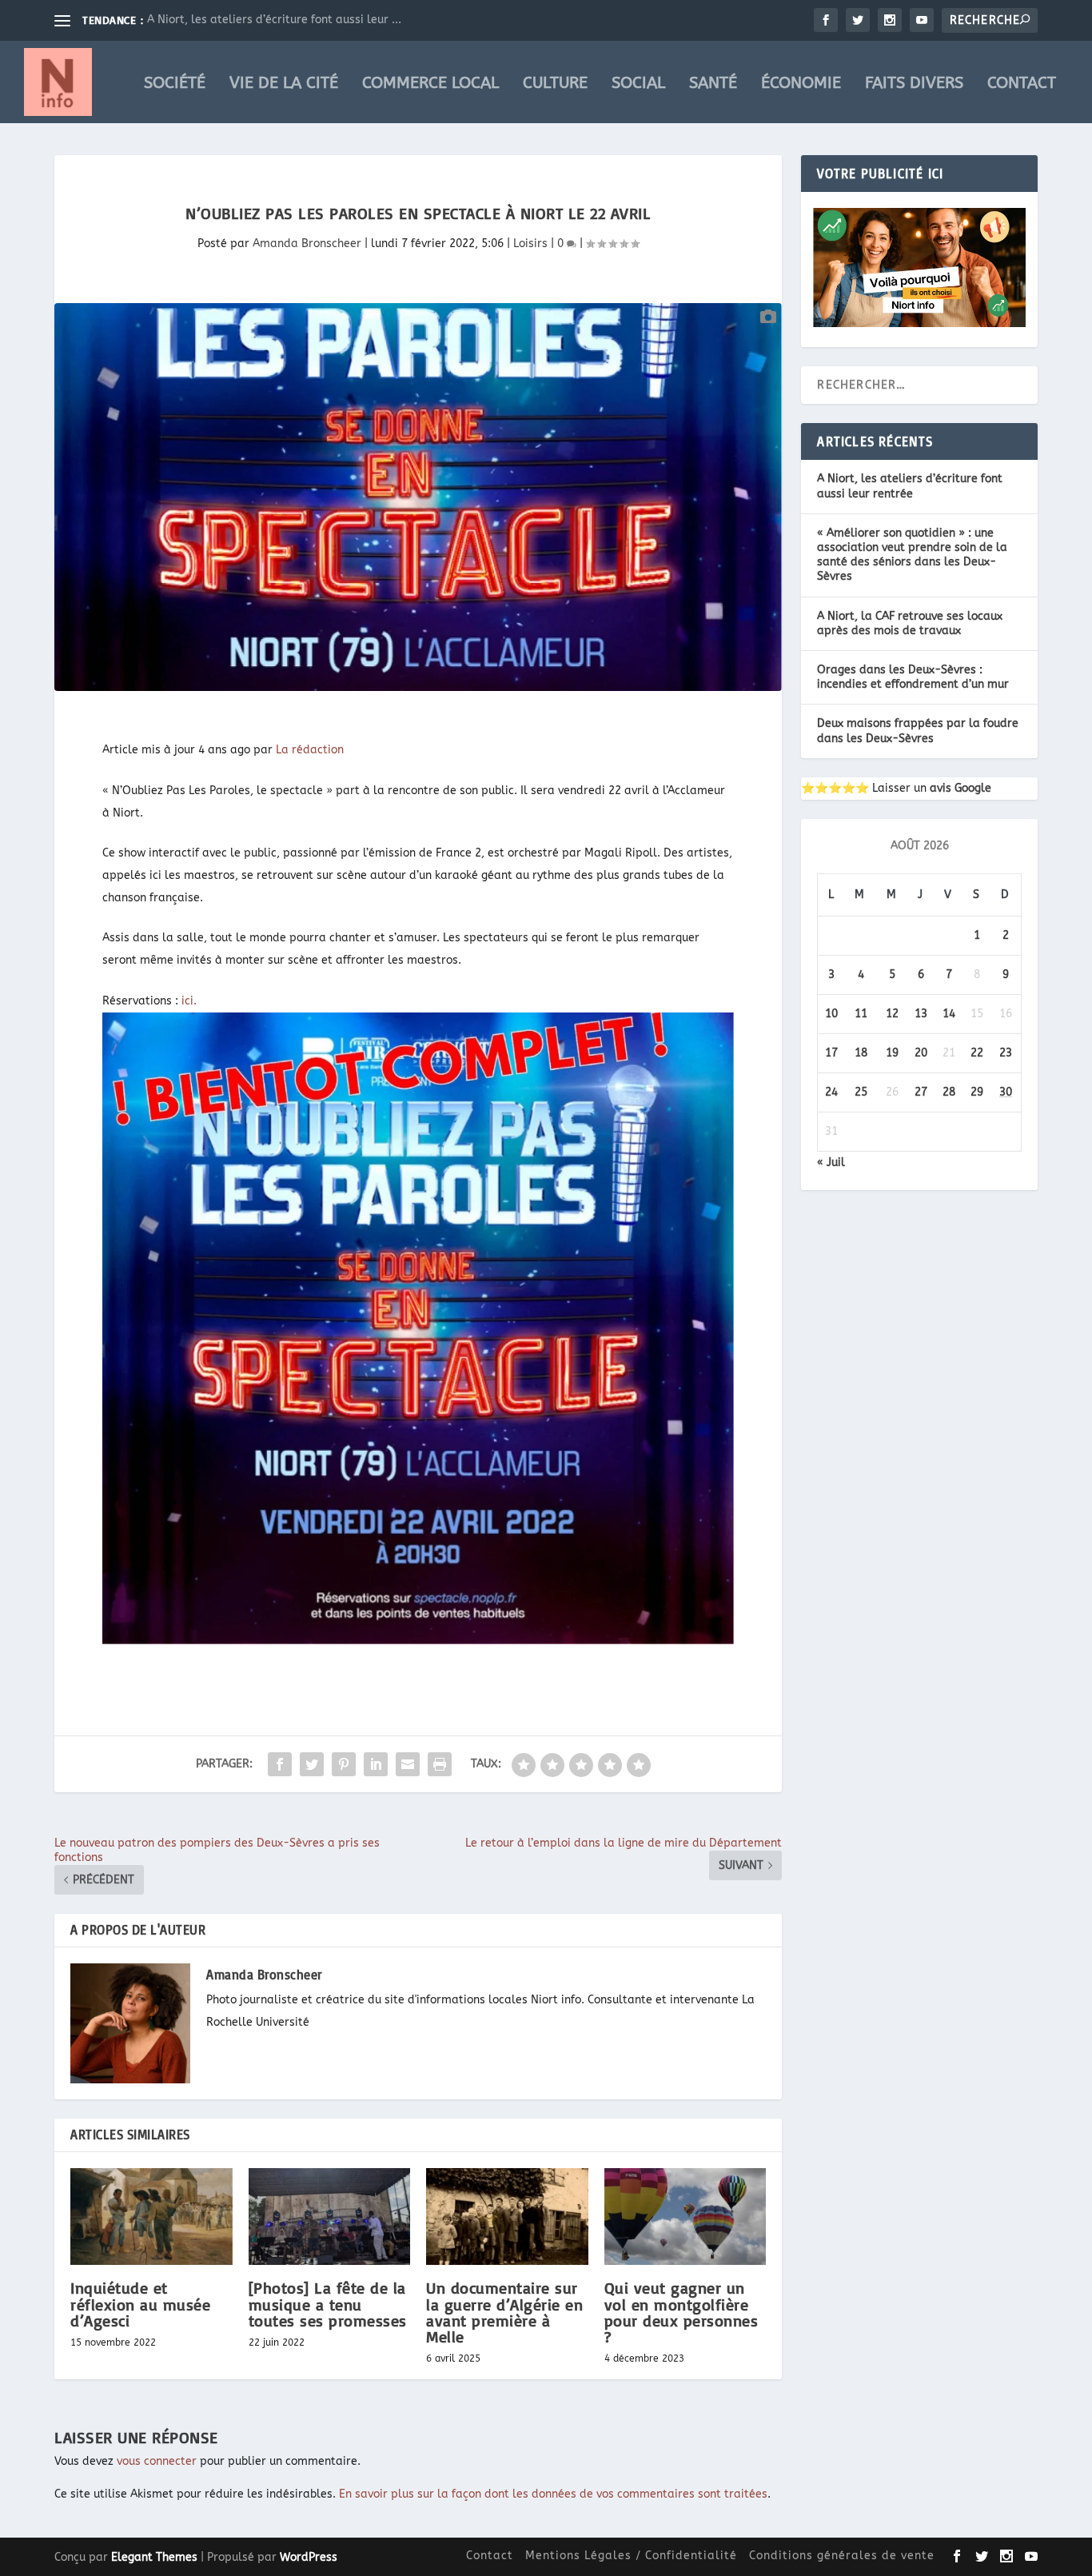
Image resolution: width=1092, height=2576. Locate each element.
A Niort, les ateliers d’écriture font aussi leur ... (274, 20)
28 (949, 1092)
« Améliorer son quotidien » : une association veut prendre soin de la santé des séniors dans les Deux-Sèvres (912, 555)
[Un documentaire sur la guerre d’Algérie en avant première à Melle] (507, 2217)
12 (892, 1014)
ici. (189, 1001)
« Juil (831, 1162)
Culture (555, 84)
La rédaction (310, 750)
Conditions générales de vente (842, 2556)
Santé (713, 84)
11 (861, 1014)
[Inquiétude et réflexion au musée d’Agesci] (151, 2217)
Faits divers (914, 84)
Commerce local (430, 84)
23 (1006, 1053)
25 (861, 1092)
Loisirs (530, 244)
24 (831, 1092)
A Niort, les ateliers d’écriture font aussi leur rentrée (910, 486)
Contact (1022, 84)
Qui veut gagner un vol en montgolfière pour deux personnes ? (682, 2312)
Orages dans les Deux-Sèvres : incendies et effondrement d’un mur (913, 677)
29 (977, 1092)
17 (831, 1053)
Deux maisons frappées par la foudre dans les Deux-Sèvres (918, 731)
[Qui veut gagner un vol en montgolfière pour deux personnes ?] (685, 2217)
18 (861, 1053)
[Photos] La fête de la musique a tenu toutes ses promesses (328, 2304)
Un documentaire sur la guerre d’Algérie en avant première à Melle (504, 2312)
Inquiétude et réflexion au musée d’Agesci (140, 2304)
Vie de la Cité (284, 84)
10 (831, 1014)
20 (921, 1053)
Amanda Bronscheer (307, 244)
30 (1006, 1092)
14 (949, 1014)
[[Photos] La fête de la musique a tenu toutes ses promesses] (330, 2217)
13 (921, 1014)
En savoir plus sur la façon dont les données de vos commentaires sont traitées (553, 2494)
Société (175, 84)
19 (892, 1053)
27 (921, 1092)
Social (638, 84)
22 (977, 1053)
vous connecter (157, 2461)
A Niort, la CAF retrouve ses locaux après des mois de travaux (910, 623)
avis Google (960, 788)
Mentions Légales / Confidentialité (631, 2556)
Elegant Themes (154, 2557)
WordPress (309, 2557)
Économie (801, 84)
